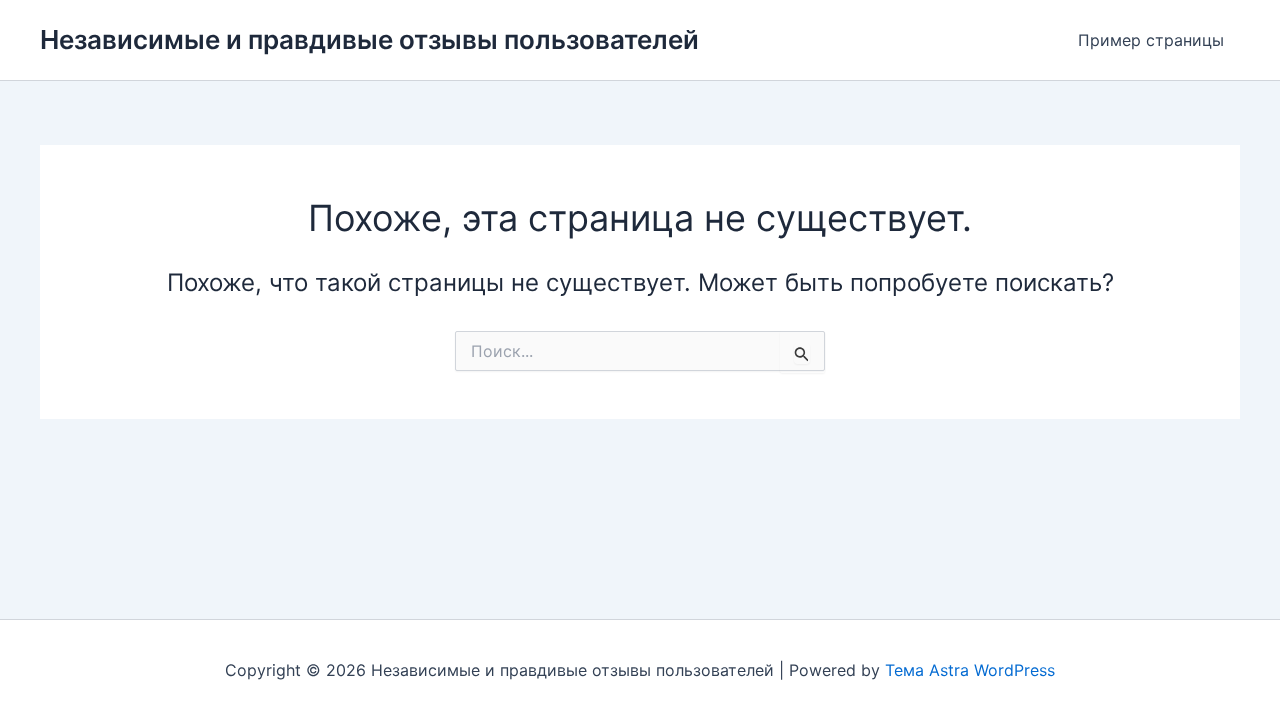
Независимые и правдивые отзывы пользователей (369, 39)
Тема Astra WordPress (970, 670)
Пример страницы (1151, 40)
